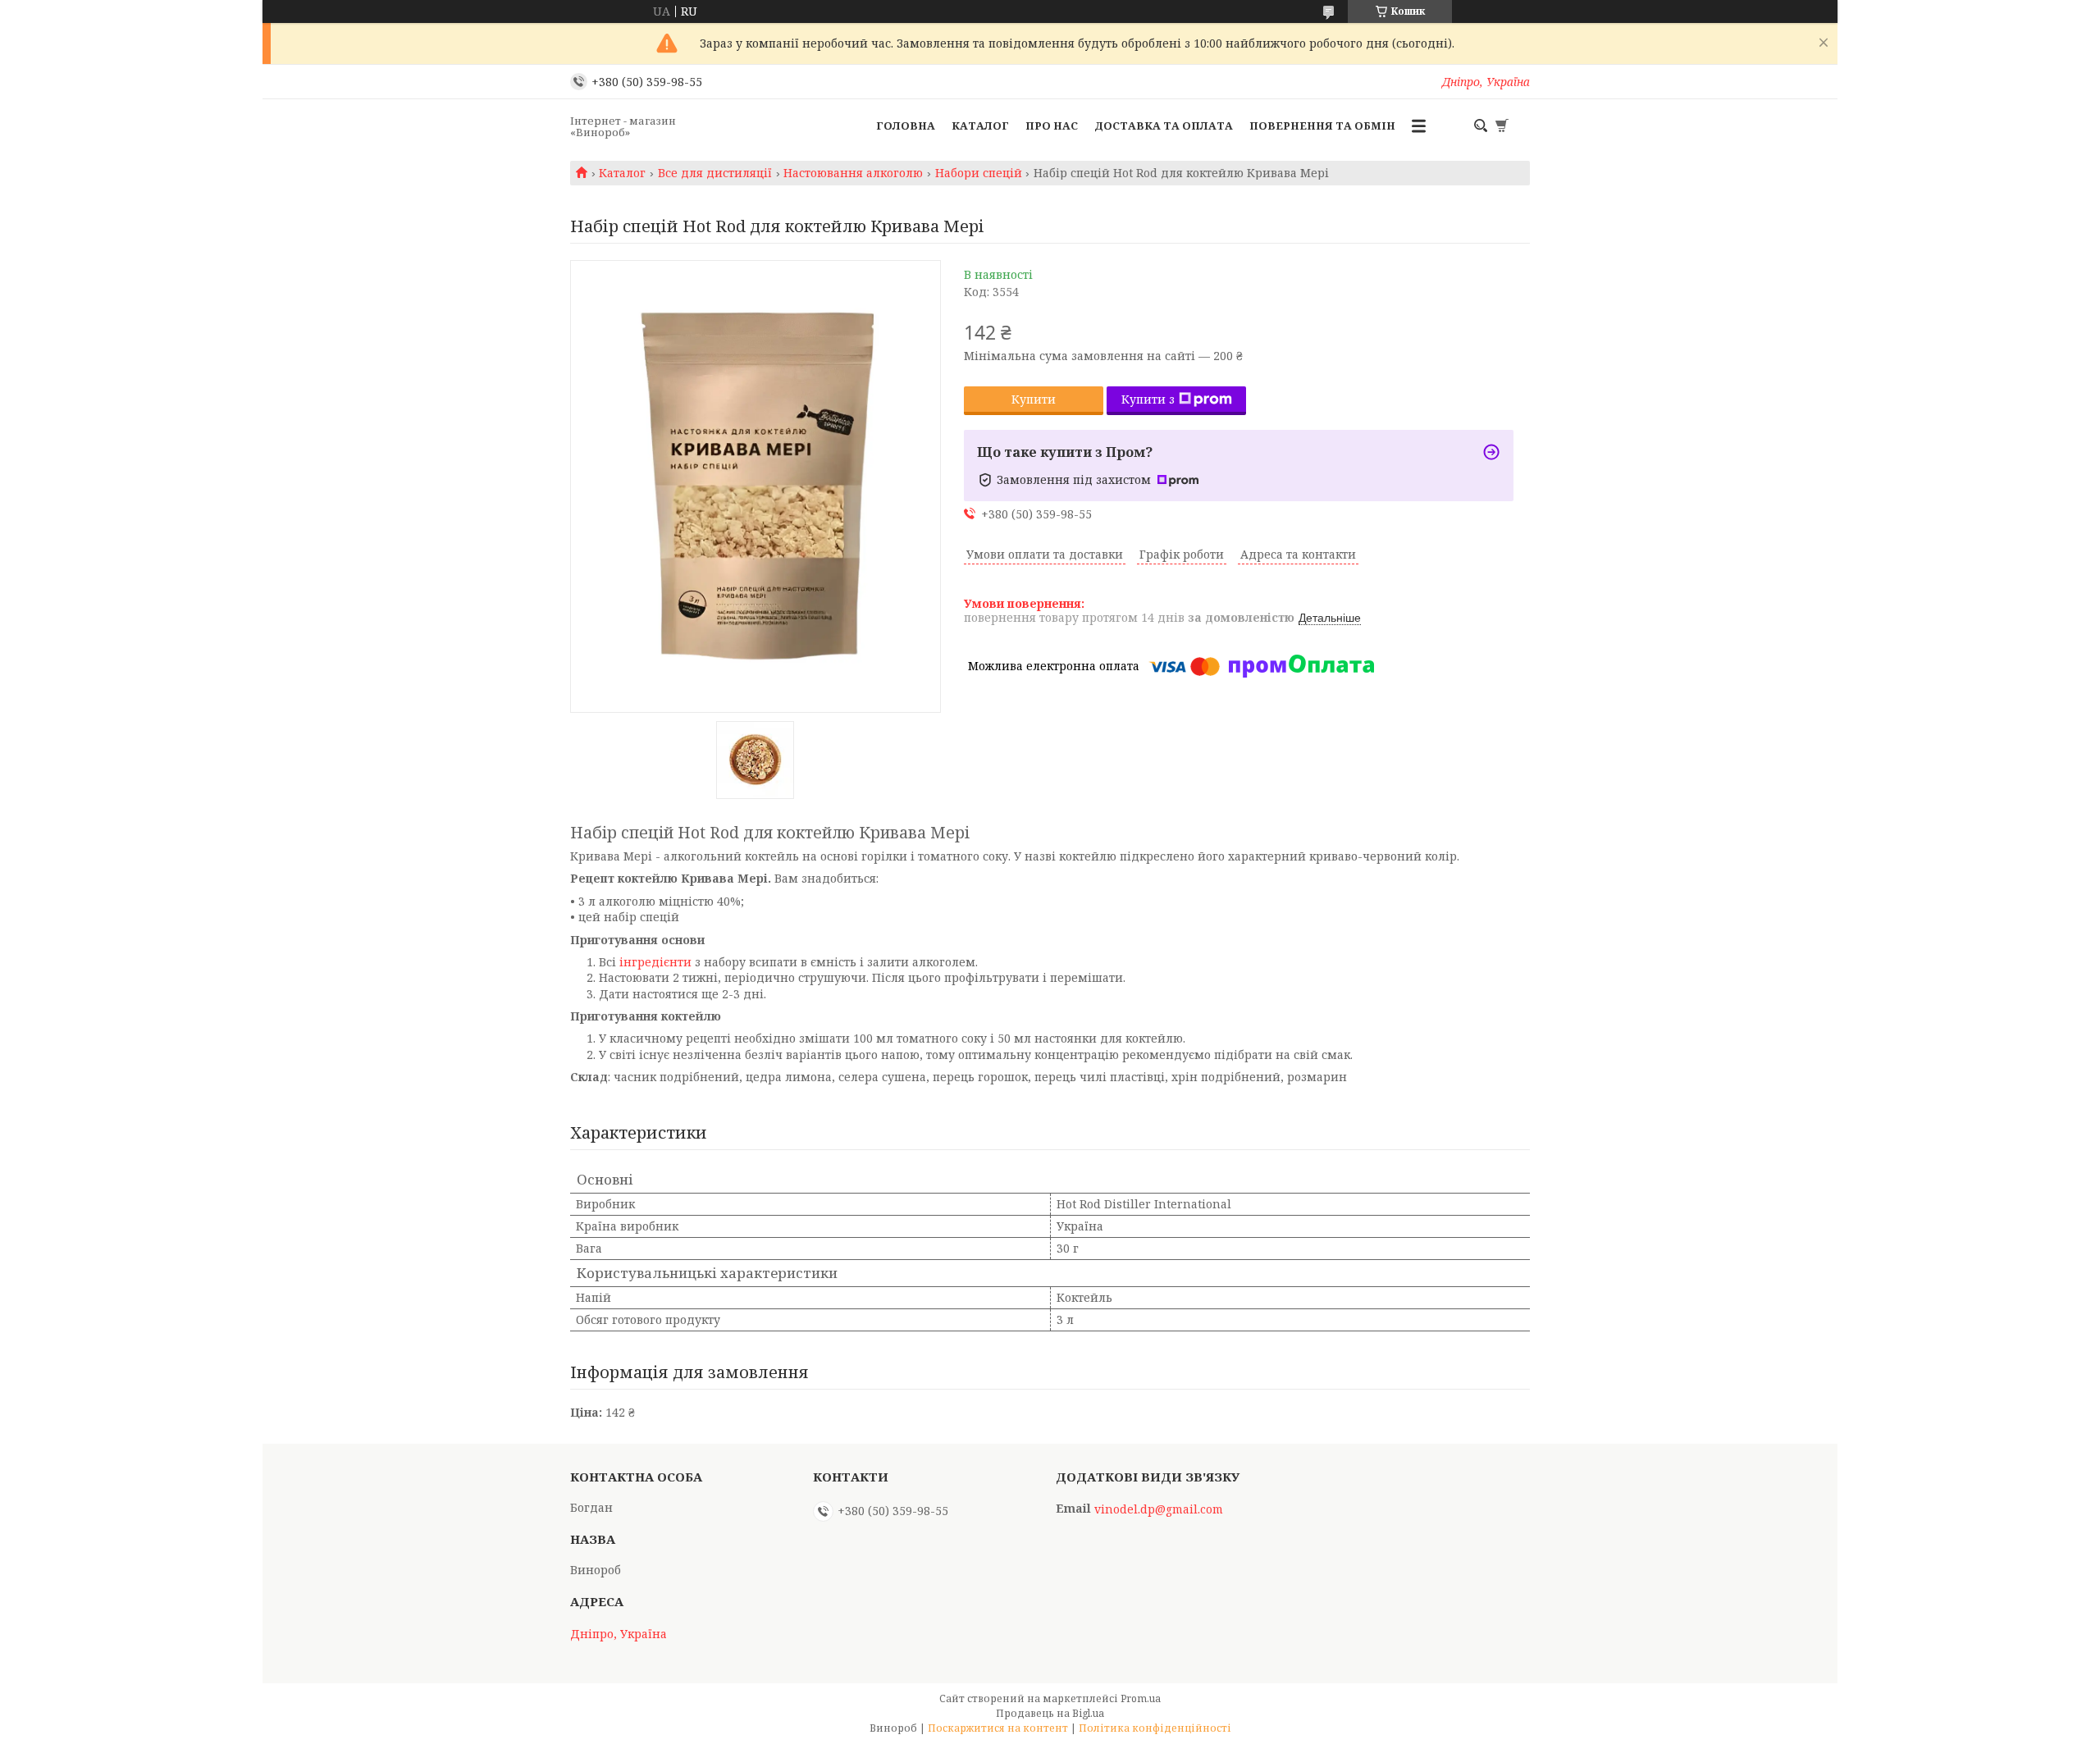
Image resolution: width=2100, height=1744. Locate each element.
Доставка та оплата (1164, 126)
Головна (906, 126)
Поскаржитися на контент (998, 1728)
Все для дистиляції (715, 173)
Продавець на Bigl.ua (1050, 1713)
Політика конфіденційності (1155, 1728)
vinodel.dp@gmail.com (1159, 1509)
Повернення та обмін (1322, 126)
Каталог (980, 126)
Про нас (1052, 126)
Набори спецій (979, 173)
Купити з (1148, 399)
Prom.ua (1141, 1698)
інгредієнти (655, 962)
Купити (1034, 399)
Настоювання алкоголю (853, 173)
